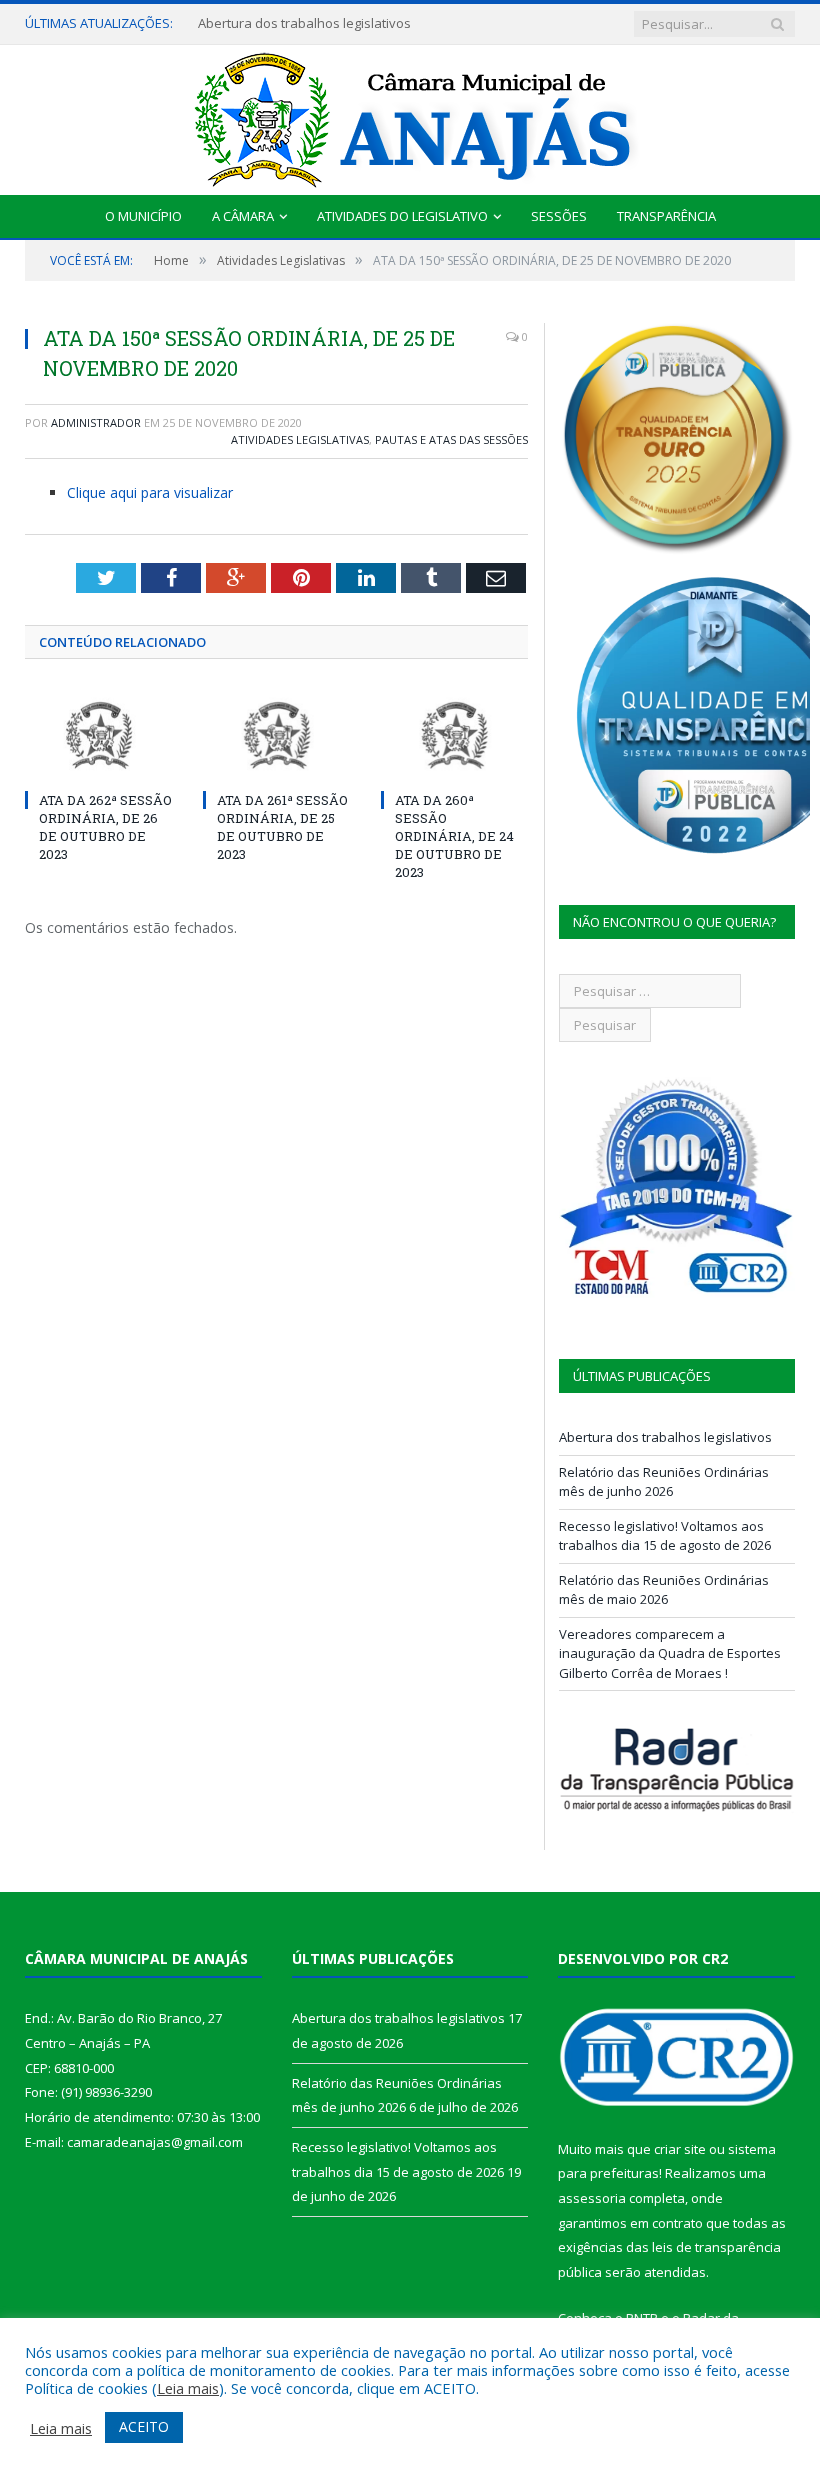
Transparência (666, 216)
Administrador (96, 422)
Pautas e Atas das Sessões (451, 439)
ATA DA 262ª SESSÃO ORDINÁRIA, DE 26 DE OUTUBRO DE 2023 (105, 827)
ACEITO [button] (144, 2426)
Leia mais (188, 2388)
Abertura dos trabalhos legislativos (304, 23)
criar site (680, 2149)
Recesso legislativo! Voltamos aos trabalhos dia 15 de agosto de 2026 (665, 1536)
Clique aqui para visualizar (150, 492)
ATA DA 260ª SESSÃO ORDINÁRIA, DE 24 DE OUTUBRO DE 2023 (454, 836)
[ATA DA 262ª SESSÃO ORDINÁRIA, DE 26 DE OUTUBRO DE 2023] (99, 735)
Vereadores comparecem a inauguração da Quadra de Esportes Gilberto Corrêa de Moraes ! (670, 1653)
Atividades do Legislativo (402, 216)
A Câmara (243, 216)
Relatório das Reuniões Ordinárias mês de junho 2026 (664, 1482)
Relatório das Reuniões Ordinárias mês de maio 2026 (664, 1590)
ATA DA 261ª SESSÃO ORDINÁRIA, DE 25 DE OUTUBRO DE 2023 (282, 827)
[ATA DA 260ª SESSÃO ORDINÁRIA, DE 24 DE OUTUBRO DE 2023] (455, 735)
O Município (143, 216)
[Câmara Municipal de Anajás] (410, 115)
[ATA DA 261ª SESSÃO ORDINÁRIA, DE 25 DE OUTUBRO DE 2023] (277, 735)
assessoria (592, 2198)
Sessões (559, 216)
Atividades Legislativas (300, 439)
